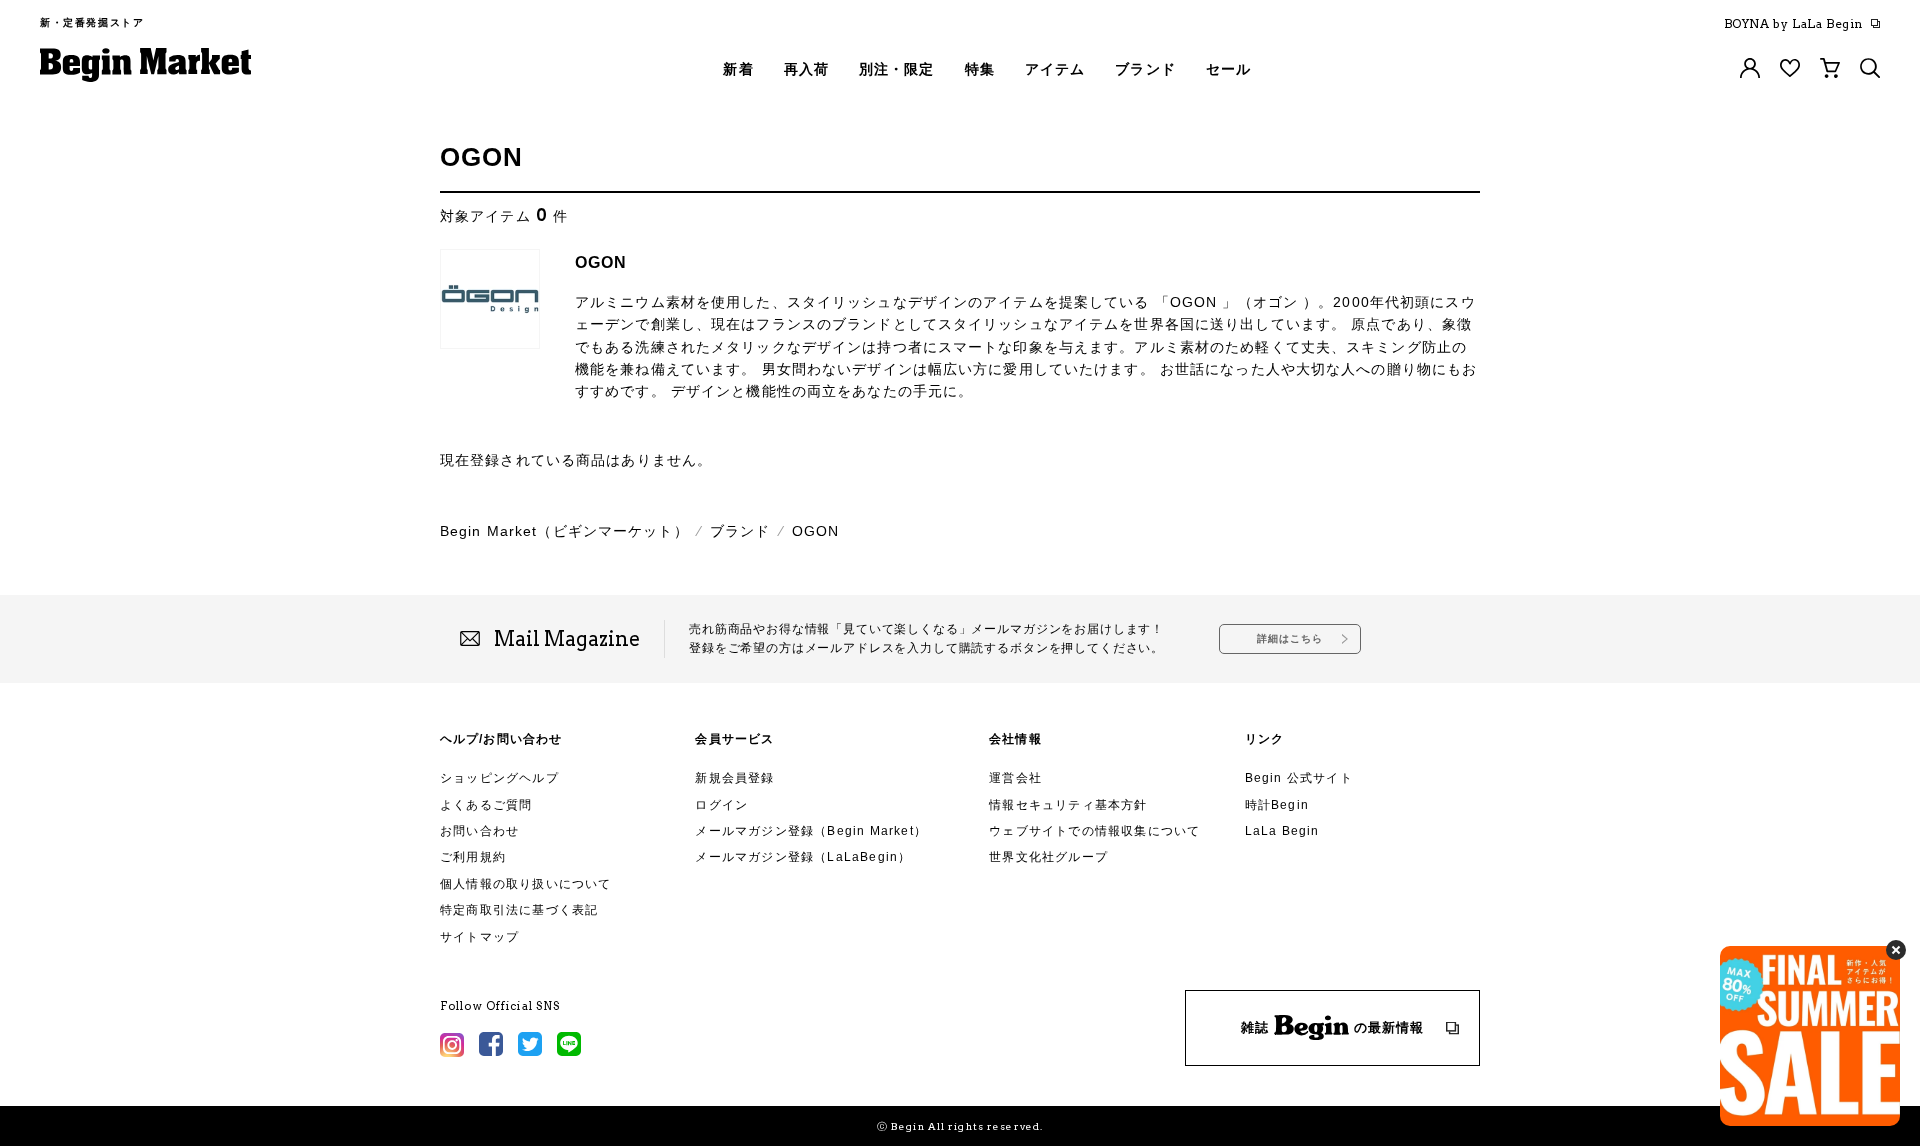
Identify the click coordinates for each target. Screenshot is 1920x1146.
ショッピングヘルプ (499, 778)
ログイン (721, 805)
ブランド (740, 531)
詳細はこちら (1290, 638)
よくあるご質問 (486, 805)
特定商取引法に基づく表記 (519, 910)
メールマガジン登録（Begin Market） (811, 831)
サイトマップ (479, 937)
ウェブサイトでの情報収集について (1094, 831)
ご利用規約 (473, 857)
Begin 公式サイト (1299, 778)
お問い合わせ (479, 831)
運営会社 (1015, 778)
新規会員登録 (734, 778)
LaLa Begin (1282, 831)
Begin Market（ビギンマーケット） (564, 531)
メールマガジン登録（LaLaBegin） (803, 857)
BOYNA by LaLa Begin (1793, 24)
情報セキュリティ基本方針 (1068, 805)
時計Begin (1277, 805)
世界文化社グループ (1048, 857)
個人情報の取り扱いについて (526, 884)
